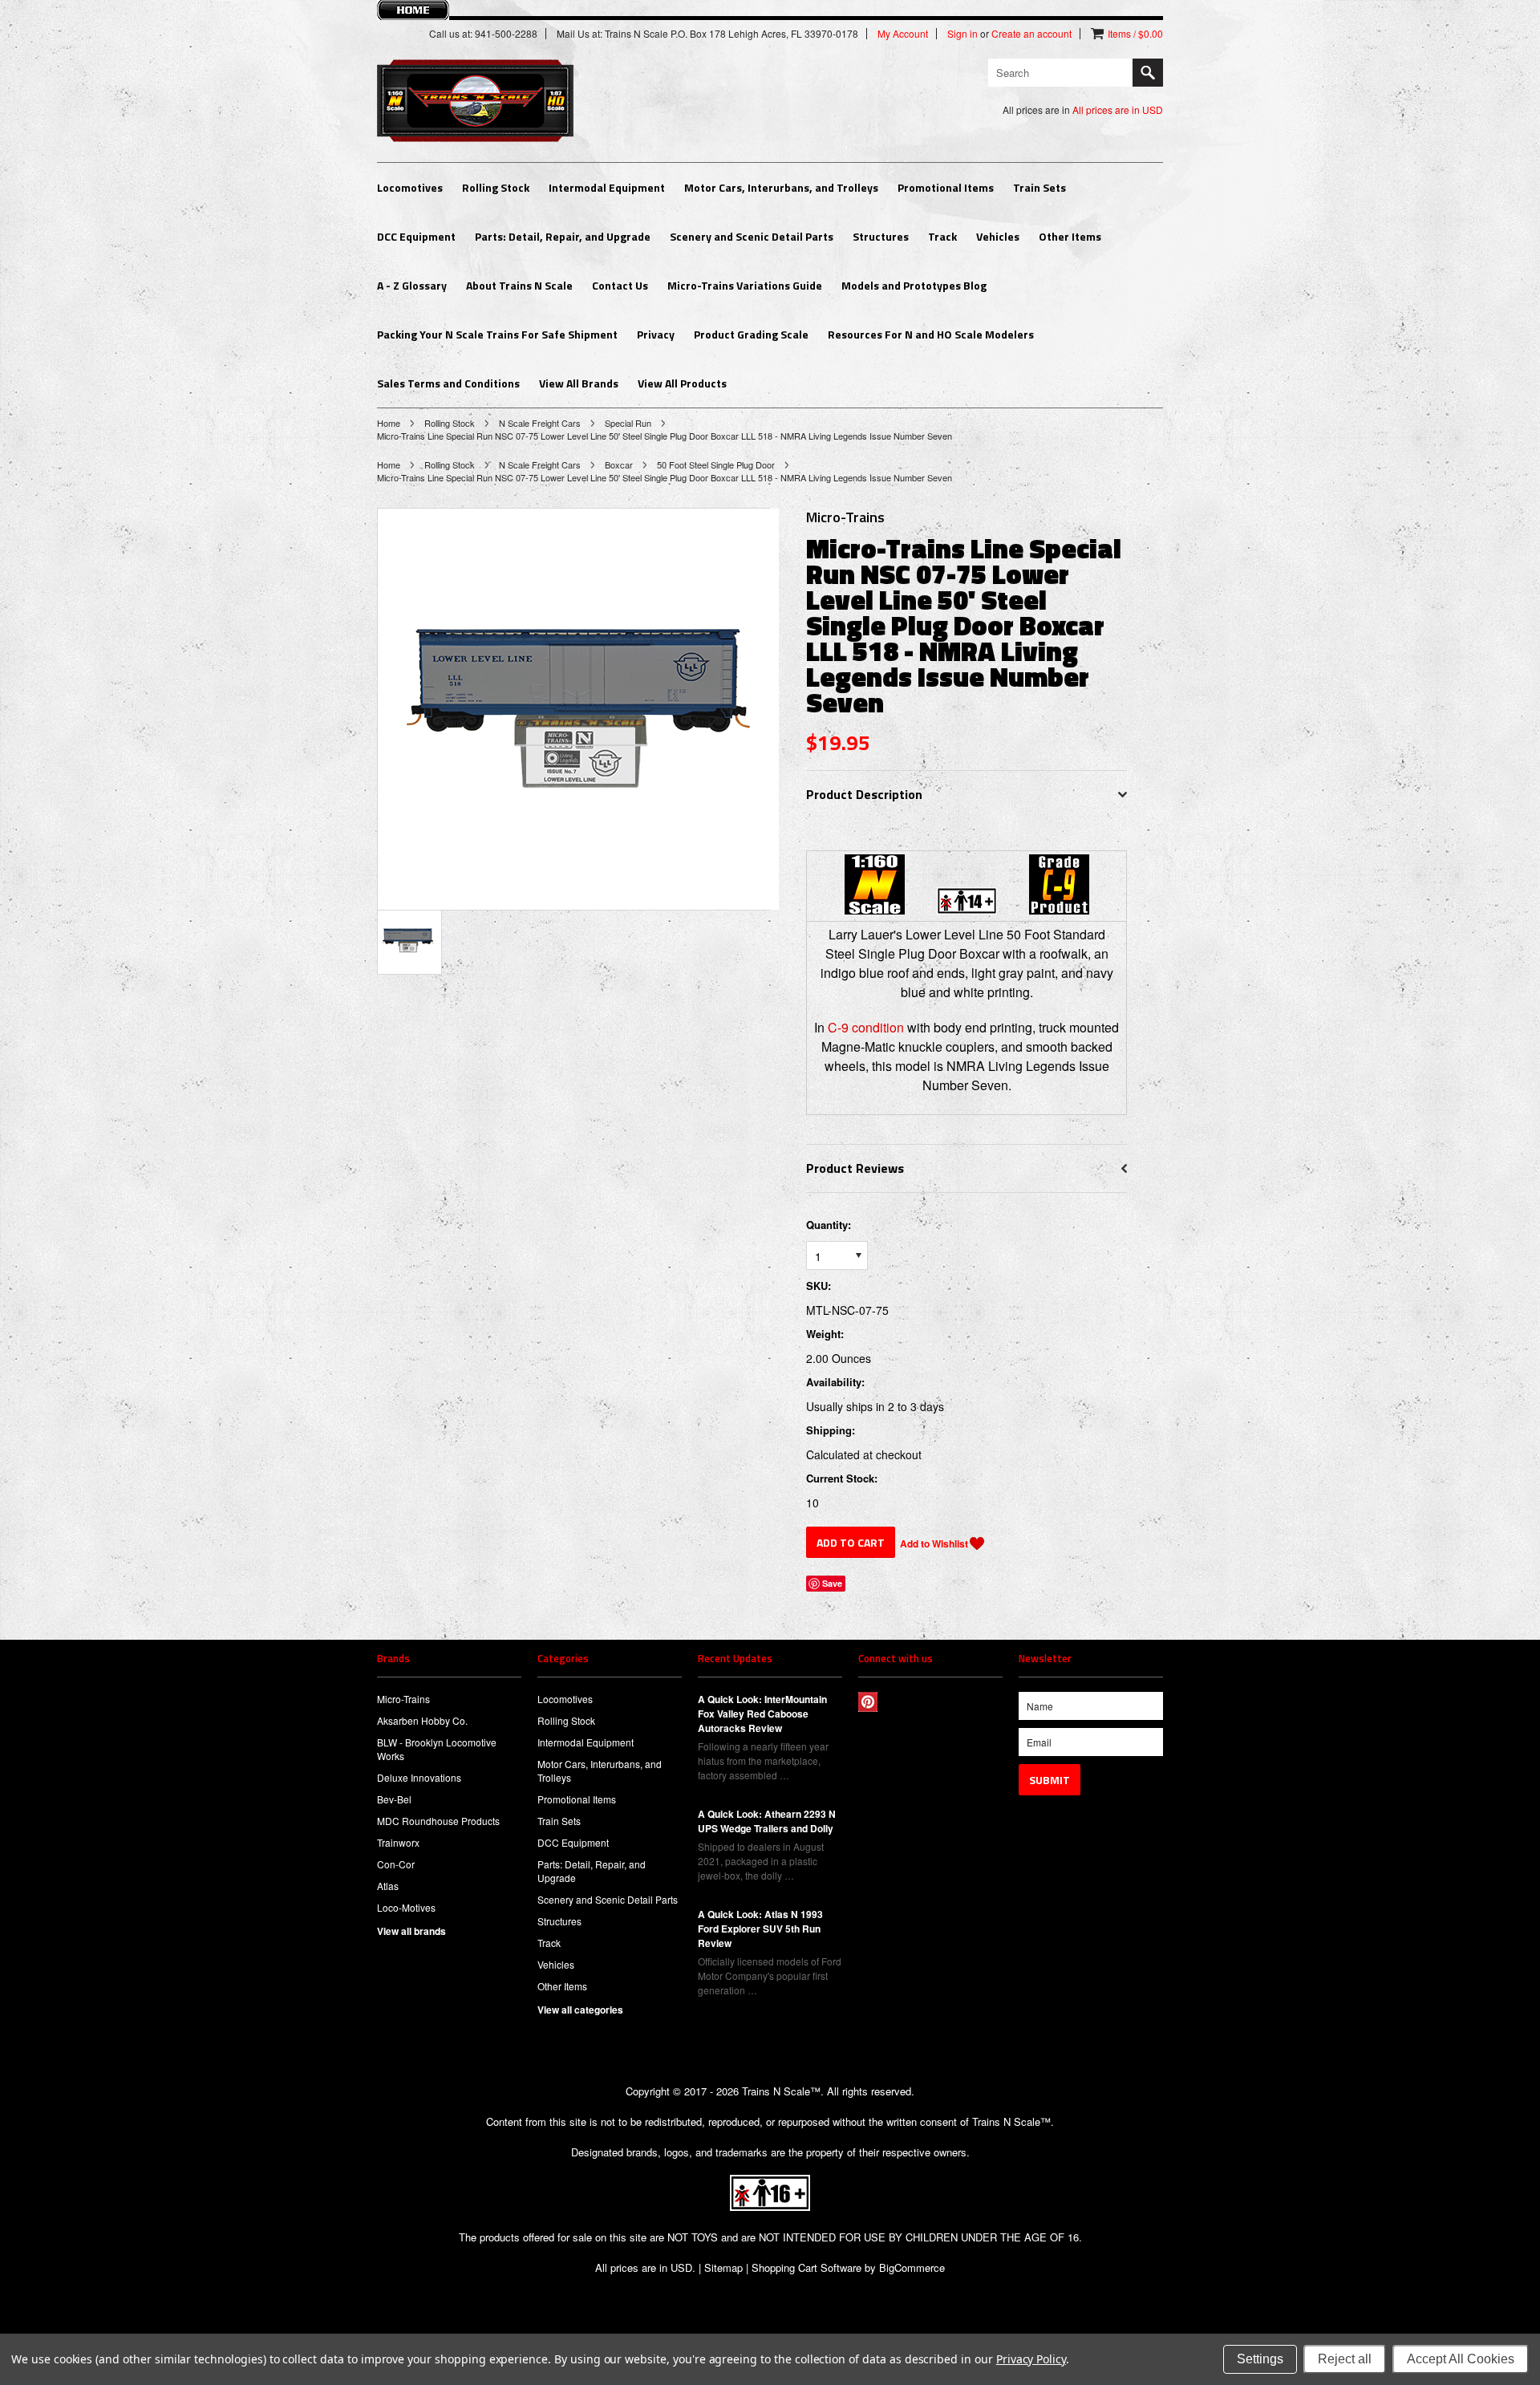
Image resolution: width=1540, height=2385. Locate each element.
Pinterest (868, 1702)
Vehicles (998, 236)
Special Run (628, 423)
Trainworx (398, 1842)
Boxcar (619, 464)
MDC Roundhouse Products (438, 1821)
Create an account (1031, 34)
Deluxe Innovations (419, 1777)
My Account (903, 34)
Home (389, 423)
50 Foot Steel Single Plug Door (716, 464)
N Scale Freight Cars (540, 423)
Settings (1260, 2359)
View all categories (580, 2010)
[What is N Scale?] (875, 910)
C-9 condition (866, 1027)
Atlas (388, 1886)
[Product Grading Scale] (1059, 910)
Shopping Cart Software (806, 2267)
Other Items (1070, 236)
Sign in (962, 34)
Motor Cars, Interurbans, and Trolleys (781, 187)
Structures (881, 236)
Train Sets (1039, 187)
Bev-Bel (394, 1799)
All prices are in (1118, 110)
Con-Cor (396, 1864)
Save (832, 1583)
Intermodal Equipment (607, 187)
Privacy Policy (1031, 2359)
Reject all (1345, 2359)
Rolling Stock (496, 187)
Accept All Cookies (1461, 2359)
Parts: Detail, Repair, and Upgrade (563, 236)
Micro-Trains (403, 1699)
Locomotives (410, 187)
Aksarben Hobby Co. (422, 1720)
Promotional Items (946, 187)
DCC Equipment (416, 236)
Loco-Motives (406, 1907)
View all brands (411, 1931)
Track (942, 236)
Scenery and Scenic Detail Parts (752, 236)
